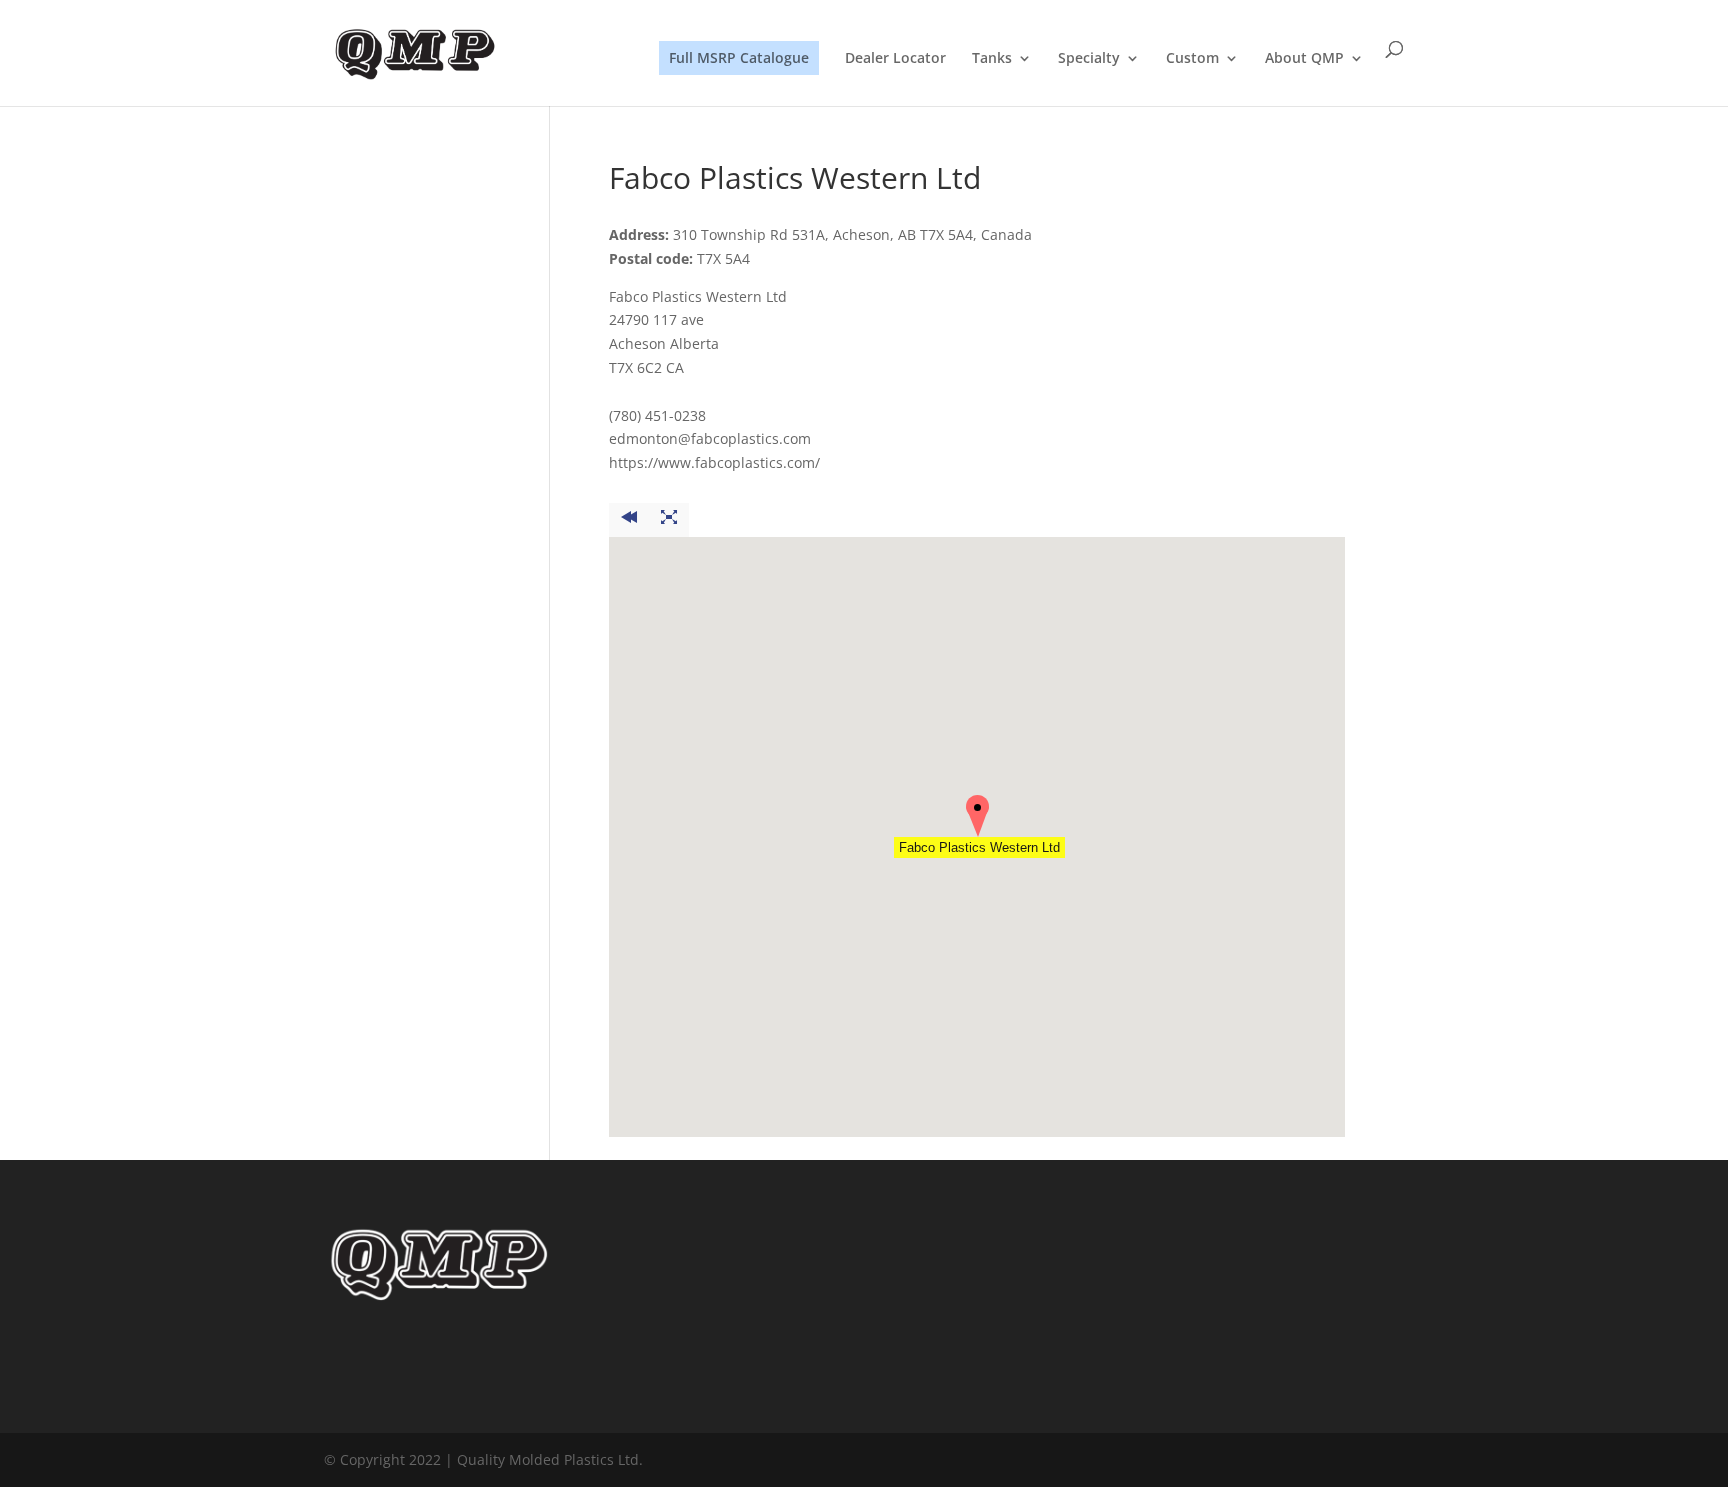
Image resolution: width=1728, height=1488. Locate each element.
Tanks (992, 59)
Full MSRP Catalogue (739, 57)
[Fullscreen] (669, 520)
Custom (1192, 59)
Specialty (1089, 59)
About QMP (1304, 59)
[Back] (629, 520)
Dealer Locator (895, 59)
